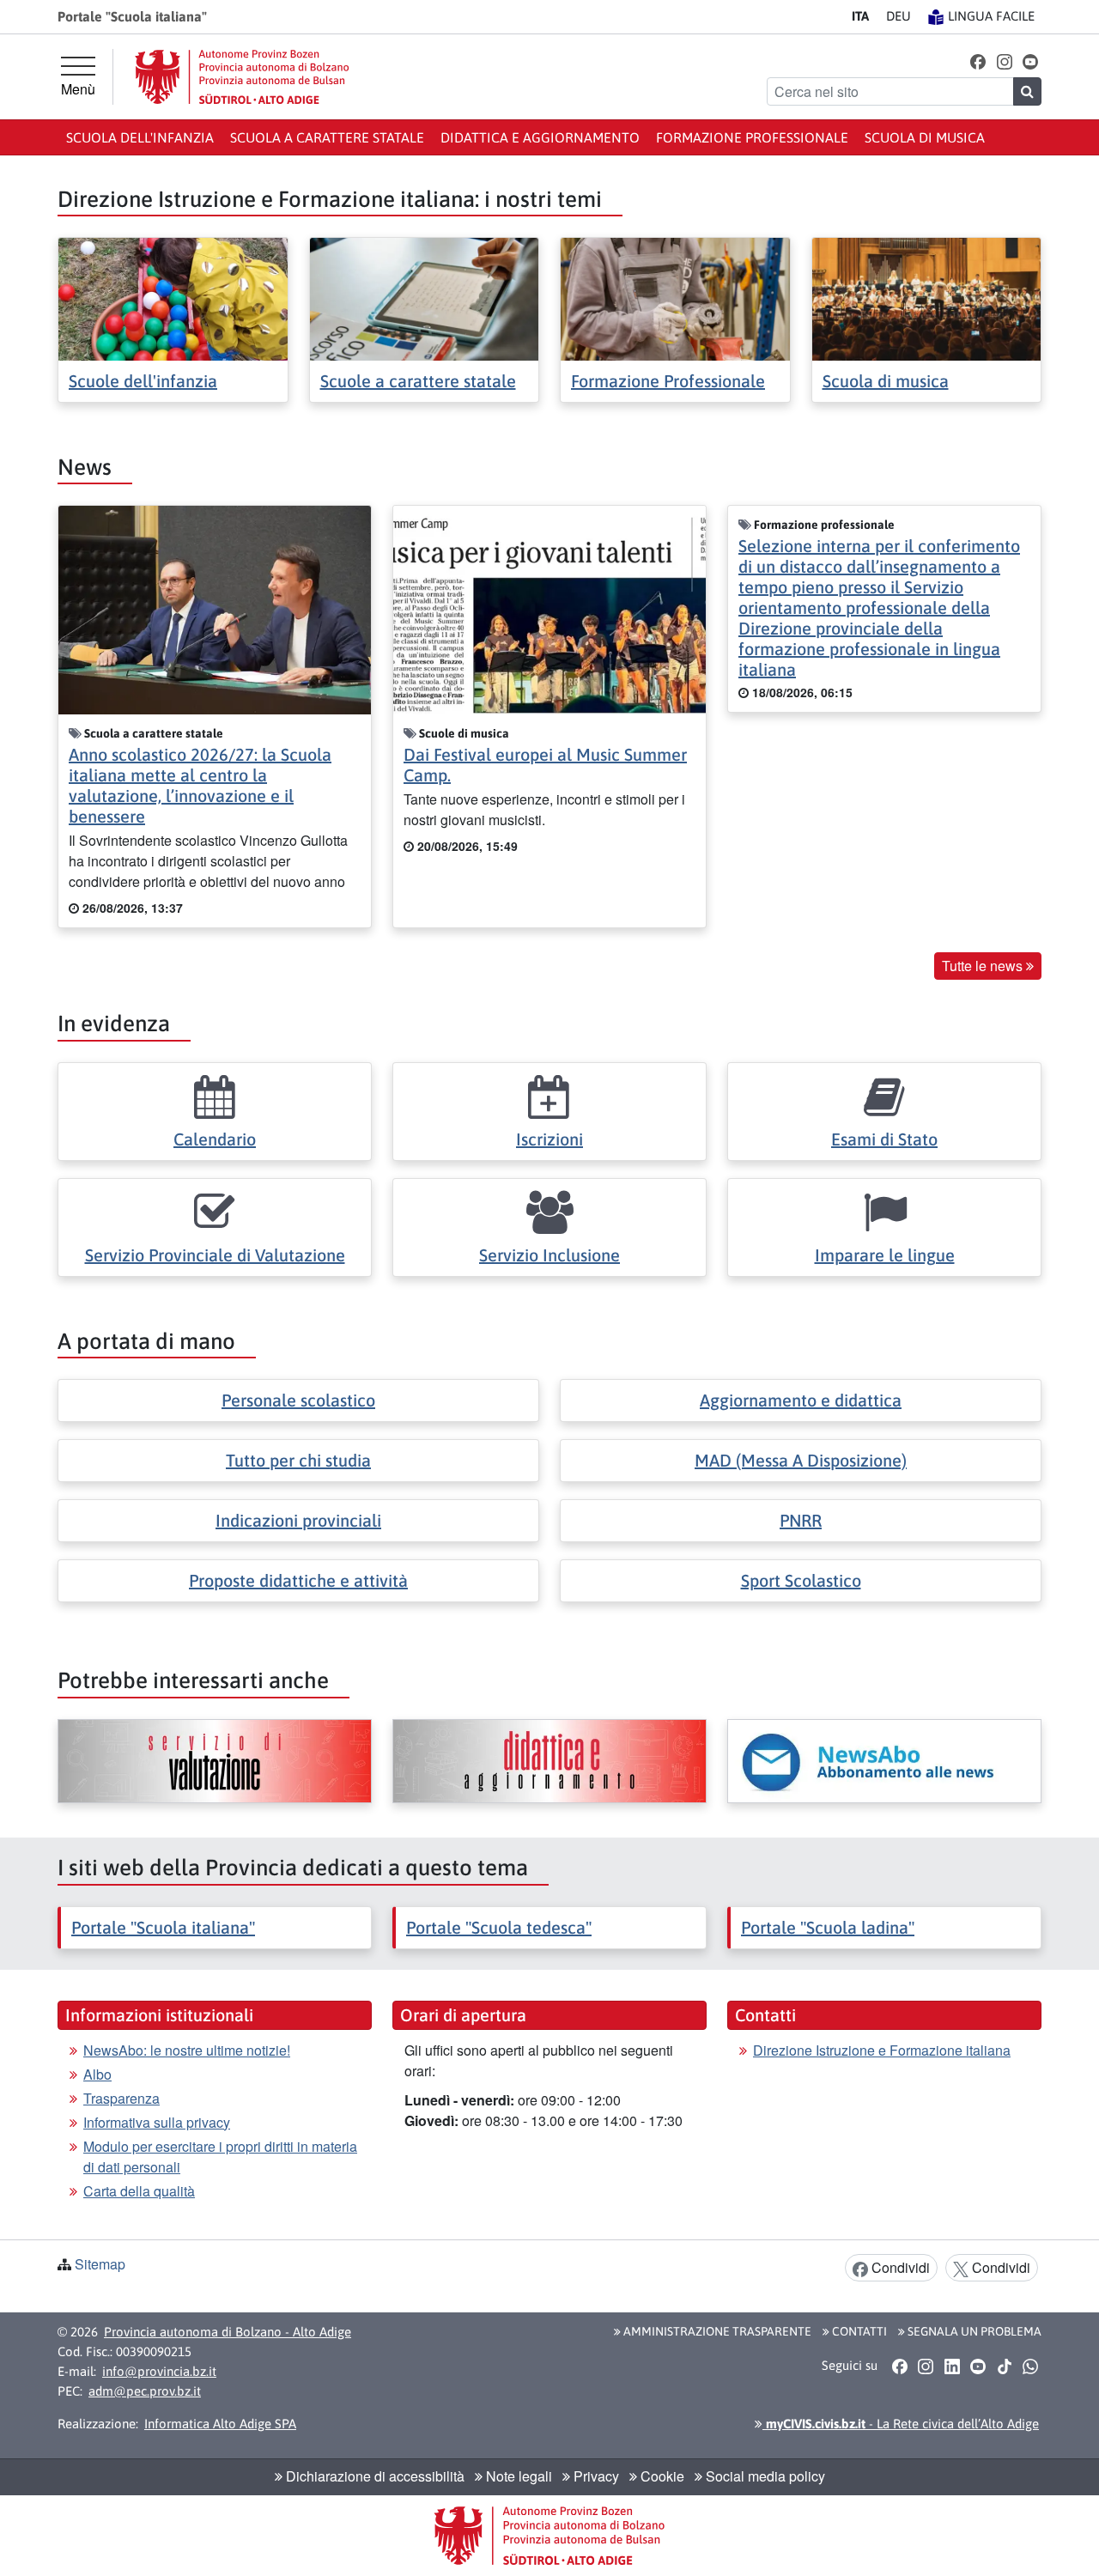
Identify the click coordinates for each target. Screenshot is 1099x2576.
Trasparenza (121, 2098)
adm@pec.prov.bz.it (145, 2391)
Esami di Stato (884, 1139)
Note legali (517, 2476)
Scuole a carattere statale (418, 381)
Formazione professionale (752, 137)
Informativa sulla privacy (157, 2122)
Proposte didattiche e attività (298, 1580)
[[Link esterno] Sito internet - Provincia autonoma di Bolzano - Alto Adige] (242, 77)
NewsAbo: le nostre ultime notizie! (187, 2050)
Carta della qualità (139, 2191)
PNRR (801, 1520)
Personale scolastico (298, 1400)
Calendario (215, 1139)
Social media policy (764, 2476)
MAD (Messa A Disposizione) (801, 1460)
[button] (978, 61)
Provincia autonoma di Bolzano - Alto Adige (228, 2332)
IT (860, 16)
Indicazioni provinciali (298, 1520)
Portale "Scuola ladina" (828, 1927)
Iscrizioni (549, 1139)
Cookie (661, 2476)
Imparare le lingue (885, 1255)
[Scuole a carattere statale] (425, 298)
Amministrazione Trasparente (716, 2331)
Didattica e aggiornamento (540, 137)
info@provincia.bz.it (159, 2371)
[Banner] (215, 1761)
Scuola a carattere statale (327, 137)
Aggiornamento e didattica (801, 1400)
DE (899, 16)
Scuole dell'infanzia (143, 381)
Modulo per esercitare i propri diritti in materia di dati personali (220, 2157)
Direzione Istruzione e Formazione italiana (882, 2050)
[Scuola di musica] (927, 298)
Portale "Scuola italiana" (163, 1927)
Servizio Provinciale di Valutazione (215, 1255)
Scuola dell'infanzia (140, 137)
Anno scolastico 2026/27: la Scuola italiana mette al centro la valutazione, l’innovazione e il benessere (200, 785)
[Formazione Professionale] (675, 298)
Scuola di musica (925, 137)
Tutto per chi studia (298, 1460)
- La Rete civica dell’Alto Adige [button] (901, 2424)
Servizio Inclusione (549, 1255)
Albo (97, 2074)
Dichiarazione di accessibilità (373, 2476)
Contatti (858, 2331)
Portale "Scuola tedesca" (499, 1927)
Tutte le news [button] (984, 966)
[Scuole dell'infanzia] (173, 298)
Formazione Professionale (668, 381)
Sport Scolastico (801, 1580)
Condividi (899, 2267)
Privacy (595, 2476)
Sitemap (100, 2264)
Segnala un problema (973, 2331)
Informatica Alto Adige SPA (220, 2424)
